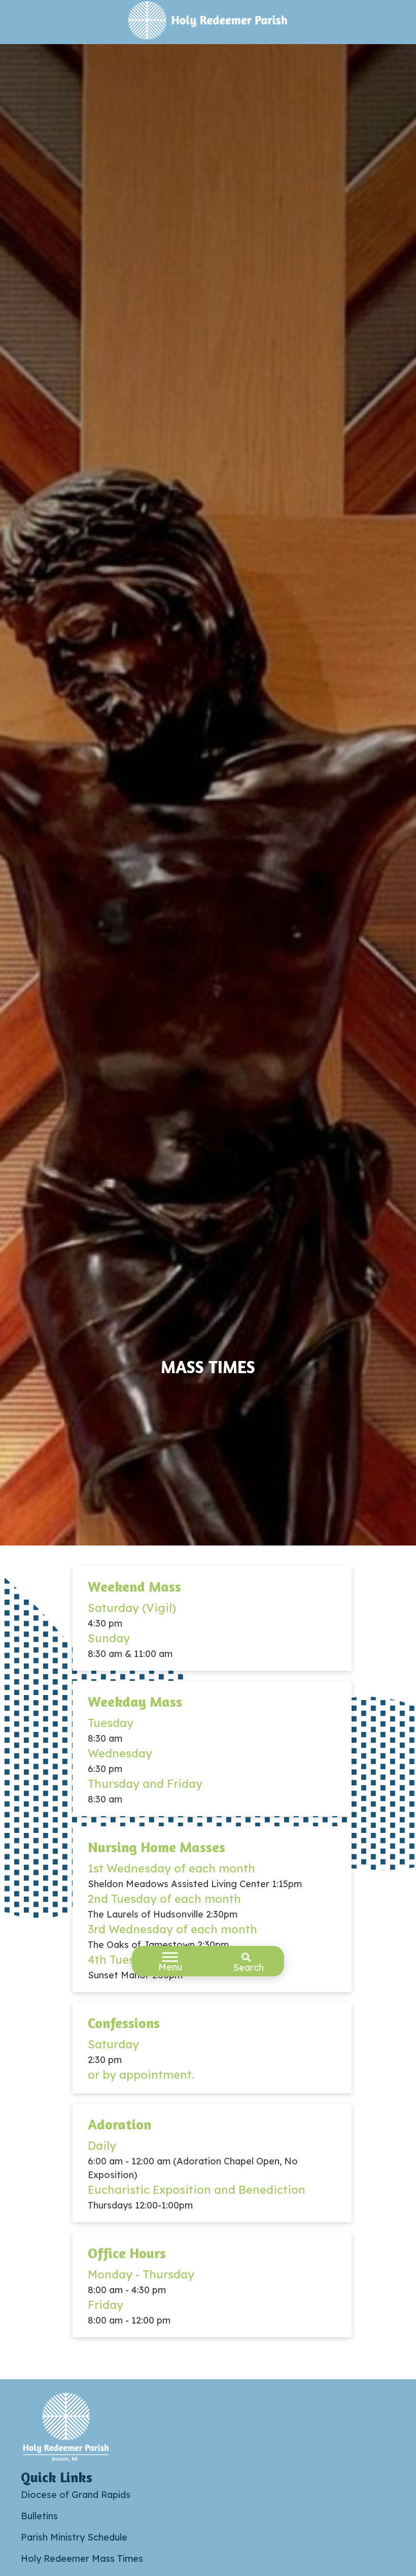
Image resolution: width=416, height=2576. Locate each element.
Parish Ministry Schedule (74, 2537)
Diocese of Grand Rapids (76, 2495)
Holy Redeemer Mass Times (82, 2559)
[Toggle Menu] (170, 1957)
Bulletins (39, 2516)
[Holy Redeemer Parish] (208, 22)
